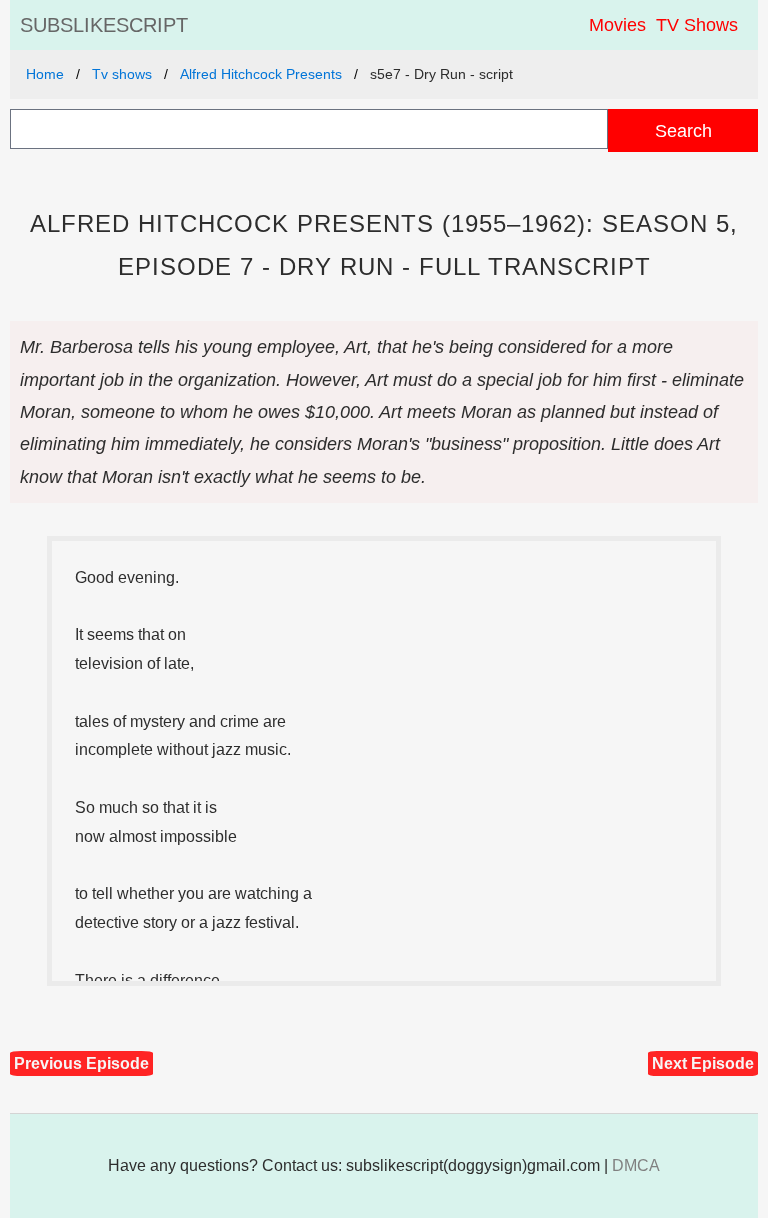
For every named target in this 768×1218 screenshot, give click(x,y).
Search (683, 130)
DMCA (636, 1165)
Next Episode (703, 1063)
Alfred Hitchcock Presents (261, 74)
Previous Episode (81, 1063)
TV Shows (697, 25)
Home (45, 74)
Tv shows (122, 74)
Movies (617, 25)
